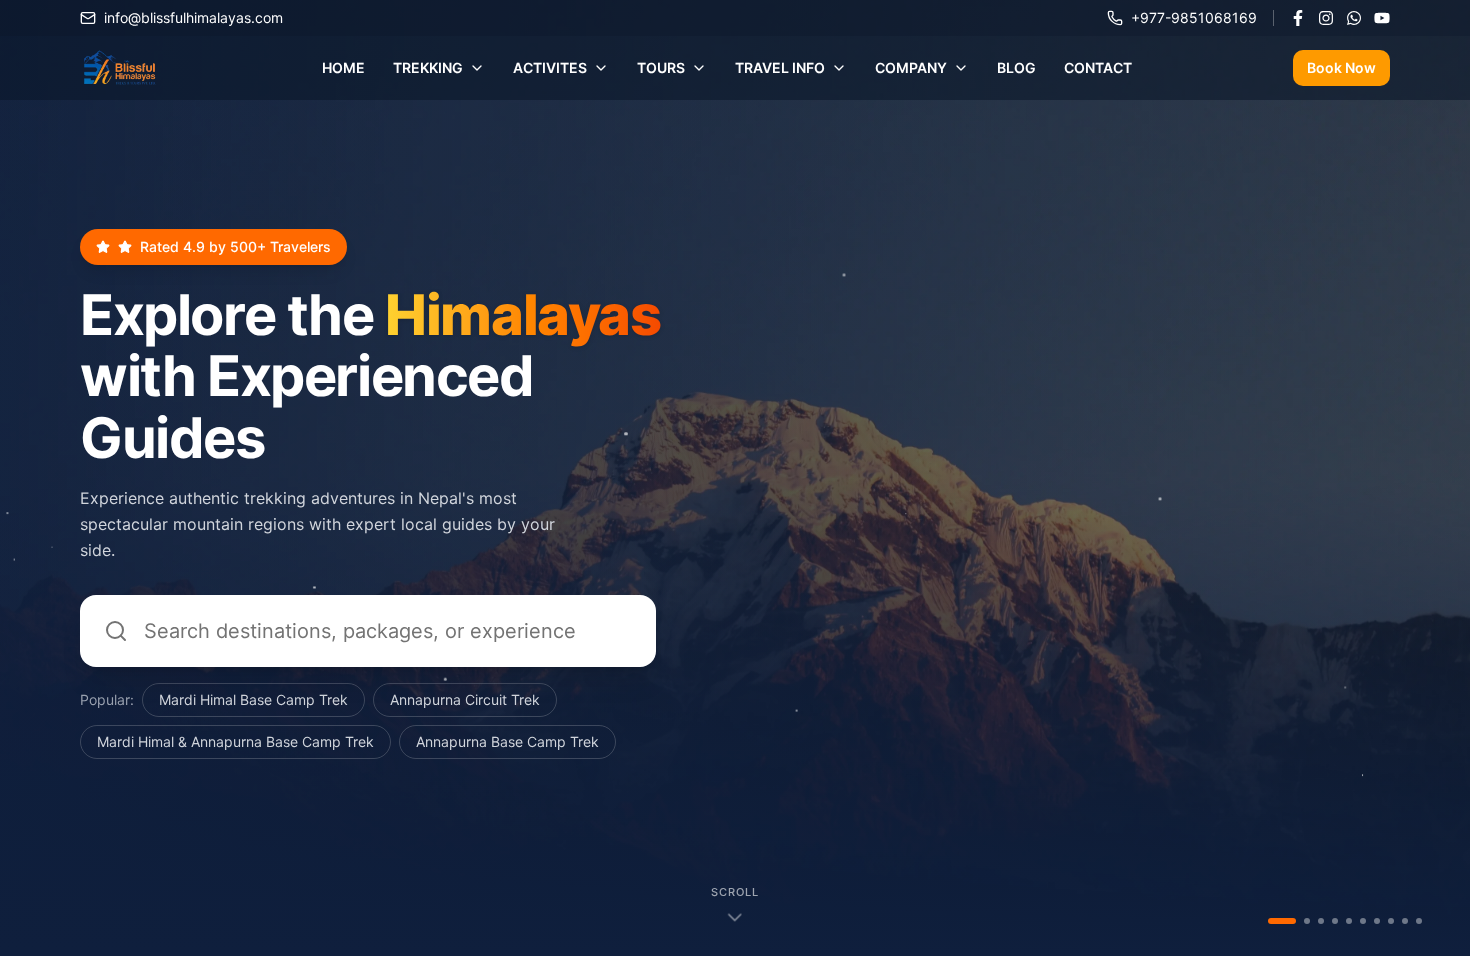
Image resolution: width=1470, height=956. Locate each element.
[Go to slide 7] (1377, 921)
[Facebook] (1298, 18)
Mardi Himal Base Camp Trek (253, 699)
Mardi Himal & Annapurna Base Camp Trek (235, 741)
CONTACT (1098, 67)
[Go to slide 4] (1335, 921)
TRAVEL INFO (780, 67)
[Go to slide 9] (1405, 921)
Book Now (1341, 67)
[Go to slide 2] (1296, 921)
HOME (343, 67)
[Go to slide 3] (1321, 921)
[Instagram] (1326, 18)
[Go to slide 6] (1363, 921)
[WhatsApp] (1354, 18)
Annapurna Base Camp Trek (507, 741)
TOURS (661, 67)
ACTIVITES (550, 67)
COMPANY (911, 67)
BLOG (1016, 67)
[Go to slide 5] (1349, 921)
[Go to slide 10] (1419, 921)
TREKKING (428, 67)
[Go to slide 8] (1391, 921)
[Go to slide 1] (1271, 921)
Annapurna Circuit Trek (465, 699)
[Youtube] (1382, 18)
